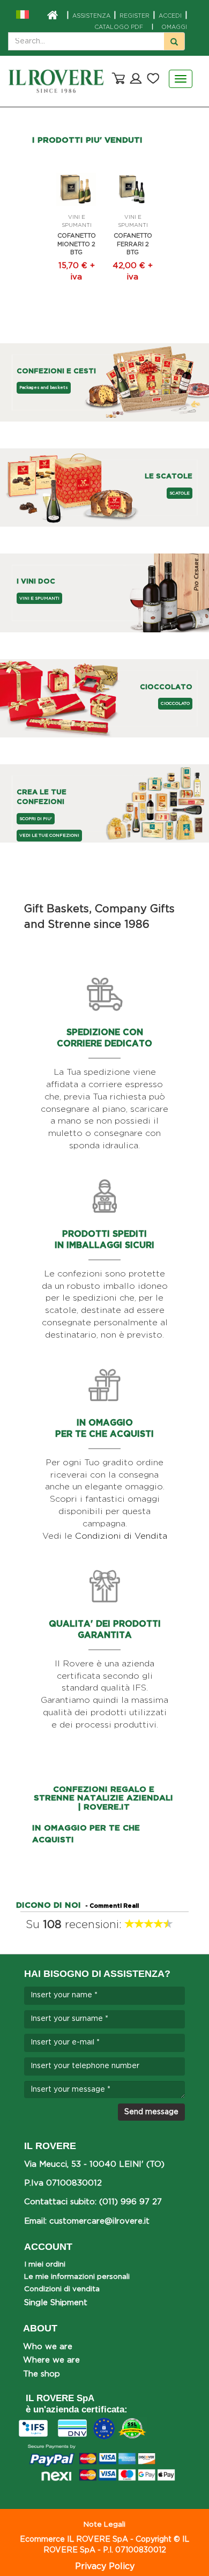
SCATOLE (180, 493)
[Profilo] (136, 78)
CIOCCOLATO (175, 703)
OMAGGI (169, 27)
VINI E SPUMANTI (39, 598)
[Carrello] (117, 78)
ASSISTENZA (91, 16)
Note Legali (104, 2525)
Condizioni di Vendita (121, 1536)
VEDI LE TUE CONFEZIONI (49, 835)
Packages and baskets (44, 387)
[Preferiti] (153, 78)
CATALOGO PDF (119, 27)
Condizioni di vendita (62, 2289)
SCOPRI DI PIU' (36, 819)
